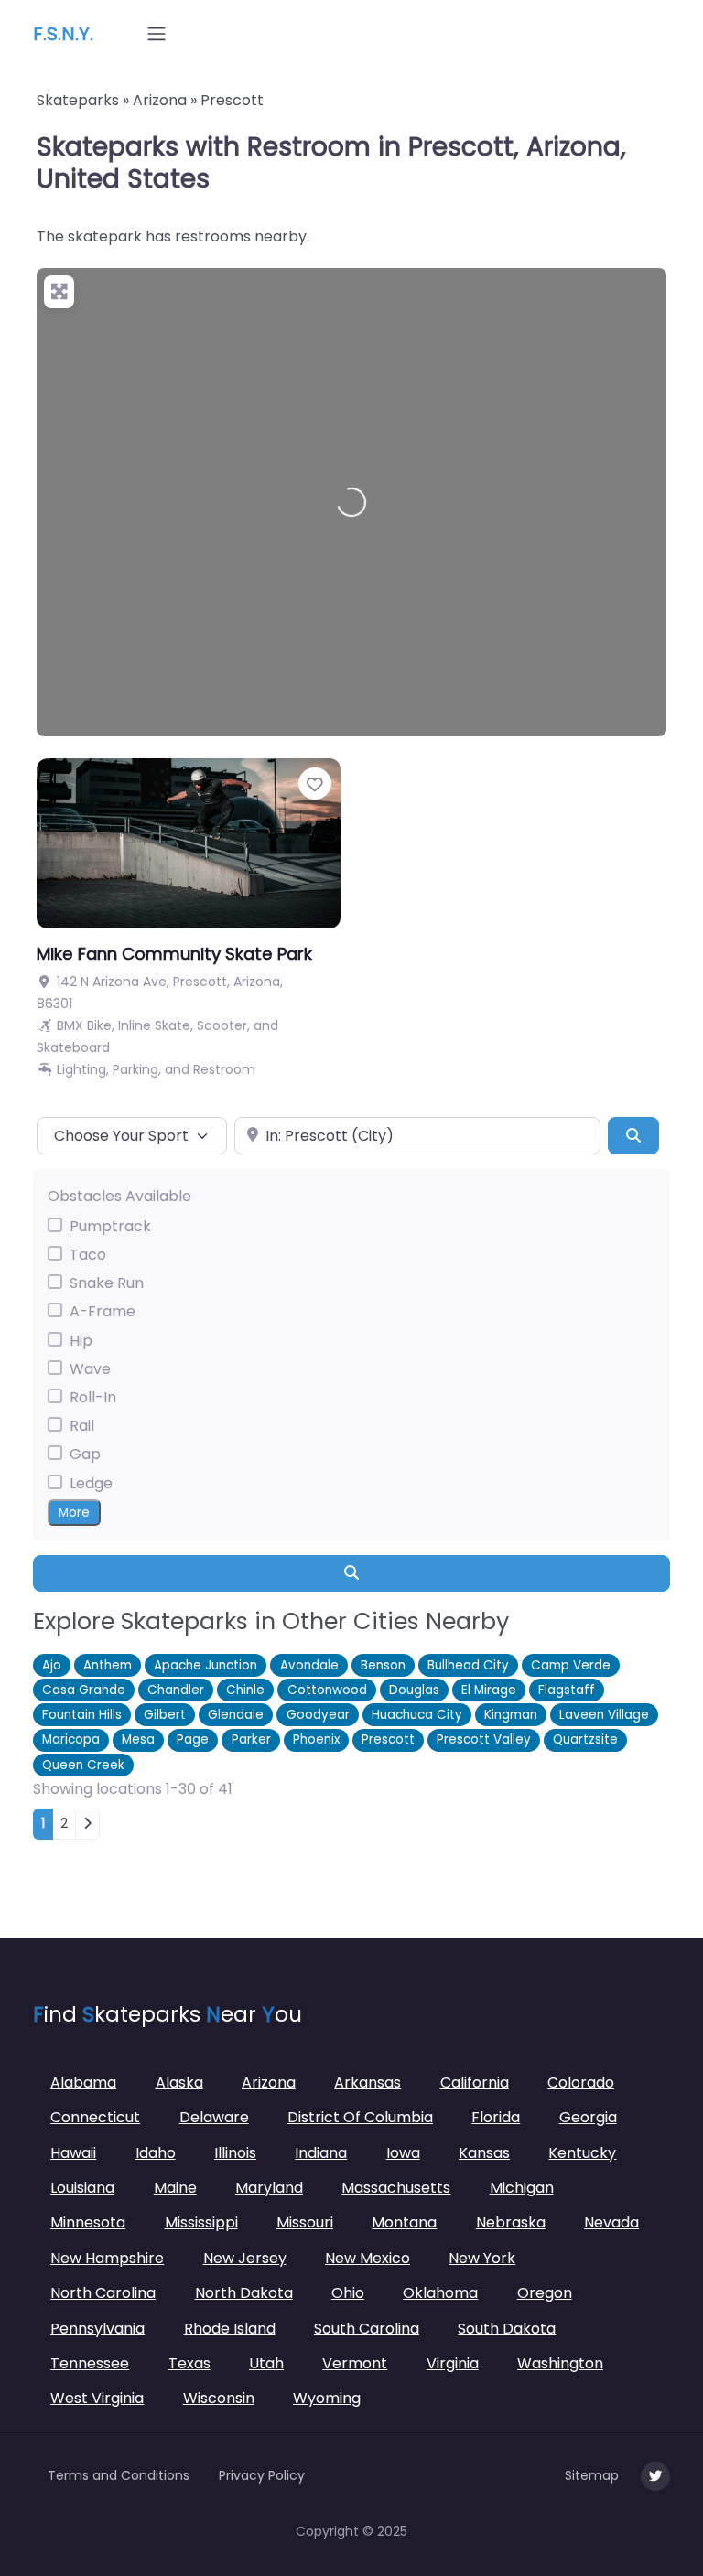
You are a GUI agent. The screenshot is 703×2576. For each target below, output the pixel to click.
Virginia (453, 2363)
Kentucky (582, 2153)
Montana (404, 2222)
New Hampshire (107, 2258)
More (74, 1513)
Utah (266, 2363)
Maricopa (71, 1739)
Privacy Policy (262, 2475)
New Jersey (245, 2258)
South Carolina (367, 2329)
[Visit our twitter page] (655, 2476)
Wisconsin (219, 2398)
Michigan (522, 2188)
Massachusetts (396, 2188)
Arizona (160, 100)
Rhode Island (230, 2329)
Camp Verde (571, 1665)
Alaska (179, 2082)
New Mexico (368, 2258)
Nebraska (511, 2222)
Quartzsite (585, 1739)
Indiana (321, 2153)
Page (193, 1739)
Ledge (91, 1483)
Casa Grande (84, 1690)
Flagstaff (567, 1690)
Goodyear (318, 1715)
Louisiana (82, 2188)
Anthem (108, 1665)
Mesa (138, 1739)
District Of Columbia (360, 2117)
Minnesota (88, 2222)
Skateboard (73, 1047)
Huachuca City (417, 1715)
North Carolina (103, 2293)
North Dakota (244, 2293)
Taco (88, 1255)
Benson (383, 1665)
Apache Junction (205, 1665)
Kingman (511, 1715)
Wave (90, 1369)
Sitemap (592, 2475)
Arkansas (368, 2082)
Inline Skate (154, 1025)
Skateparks (78, 100)
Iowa (403, 2153)
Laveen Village (604, 1715)
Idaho (156, 2153)
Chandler (176, 1690)
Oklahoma (440, 2293)
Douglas (414, 1690)
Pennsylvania (97, 2329)
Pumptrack (110, 1226)
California (475, 2082)
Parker (251, 1739)
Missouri (305, 2222)
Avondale (309, 1665)
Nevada (611, 2222)
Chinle (245, 1690)
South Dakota (507, 2329)
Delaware (214, 2117)
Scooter (222, 1025)
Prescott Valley (484, 1739)
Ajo (52, 1665)
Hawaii (73, 2153)
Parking (135, 1069)
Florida (496, 2117)
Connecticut (95, 2117)
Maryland (269, 2188)
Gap (85, 1454)
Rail (82, 1426)
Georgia (588, 2117)
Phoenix (316, 1739)
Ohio (348, 2293)
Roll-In (93, 1397)
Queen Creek (83, 1765)
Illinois (235, 2153)
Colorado (581, 2082)
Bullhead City (468, 1665)
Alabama (83, 2082)
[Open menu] (157, 34)
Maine (175, 2188)
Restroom (224, 1069)
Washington (560, 2363)
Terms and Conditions (119, 2475)
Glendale (236, 1715)
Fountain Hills (82, 1715)
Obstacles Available (119, 1196)
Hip (81, 1341)
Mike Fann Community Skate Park (174, 954)
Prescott (388, 1739)
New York (482, 2258)
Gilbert (165, 1715)
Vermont (355, 2363)
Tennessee (90, 2363)
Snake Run (107, 1283)
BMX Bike (84, 1025)
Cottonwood (327, 1690)
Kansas (484, 2153)
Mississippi (201, 2222)
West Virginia (97, 2398)
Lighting (81, 1069)
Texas (189, 2363)
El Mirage (489, 1690)
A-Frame (103, 1311)
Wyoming (327, 2398)
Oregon (545, 2293)
